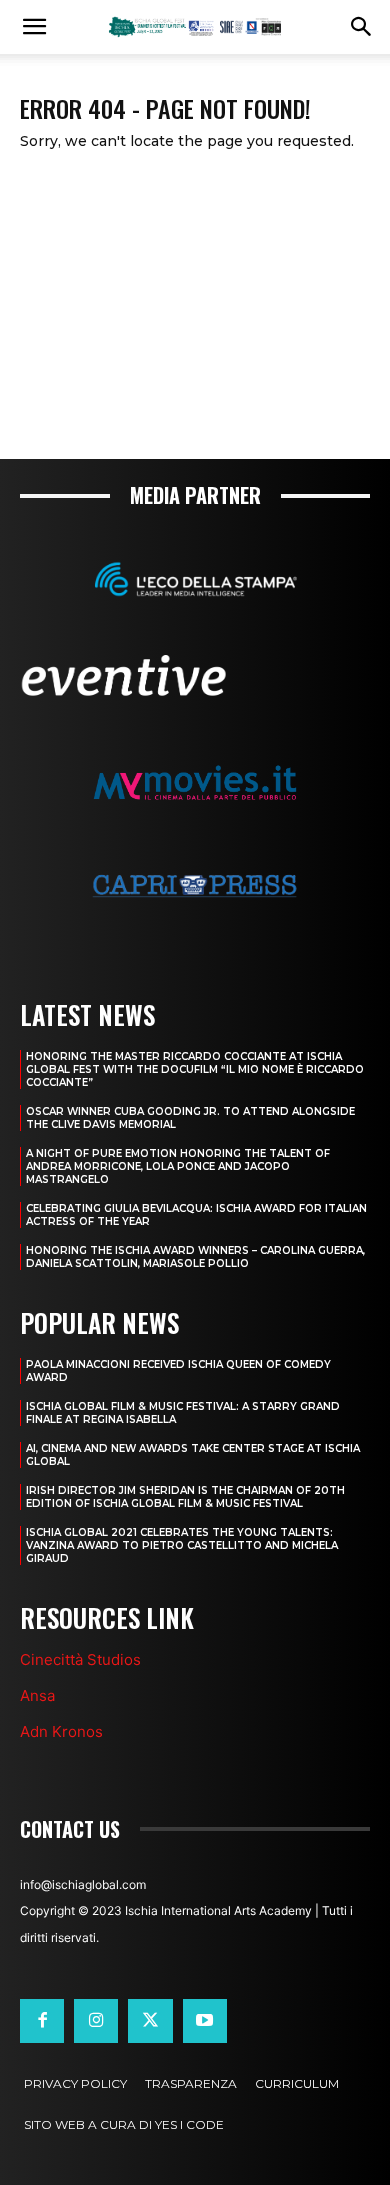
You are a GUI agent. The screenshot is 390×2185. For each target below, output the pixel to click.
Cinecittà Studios (80, 1659)
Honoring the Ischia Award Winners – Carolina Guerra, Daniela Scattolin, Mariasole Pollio (195, 1257)
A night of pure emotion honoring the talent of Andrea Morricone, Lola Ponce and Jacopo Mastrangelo (178, 1166)
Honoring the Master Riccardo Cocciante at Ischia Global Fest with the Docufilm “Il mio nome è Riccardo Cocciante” (195, 1069)
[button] (34, 27)
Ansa (37, 1695)
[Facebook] (42, 2021)
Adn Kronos (61, 1731)
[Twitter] (150, 2021)
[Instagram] (96, 2021)
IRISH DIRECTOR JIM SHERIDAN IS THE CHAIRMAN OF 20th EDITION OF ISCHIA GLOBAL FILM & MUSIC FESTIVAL (185, 1497)
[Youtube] (205, 2021)
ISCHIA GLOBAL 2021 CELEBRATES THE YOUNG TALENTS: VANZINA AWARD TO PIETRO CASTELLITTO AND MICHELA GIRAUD (182, 1545)
